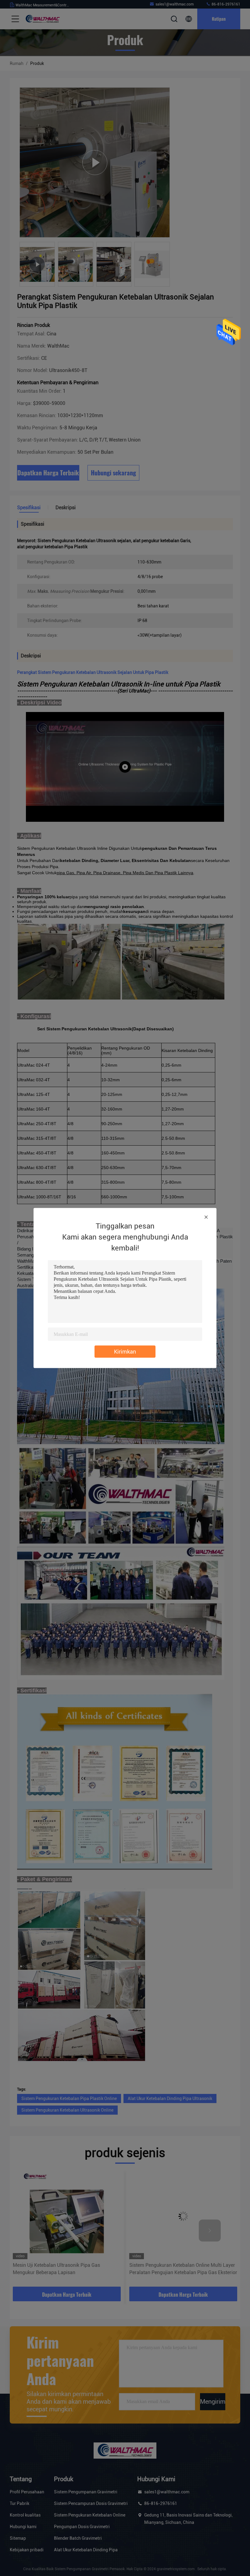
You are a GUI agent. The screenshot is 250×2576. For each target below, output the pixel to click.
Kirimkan (125, 1352)
